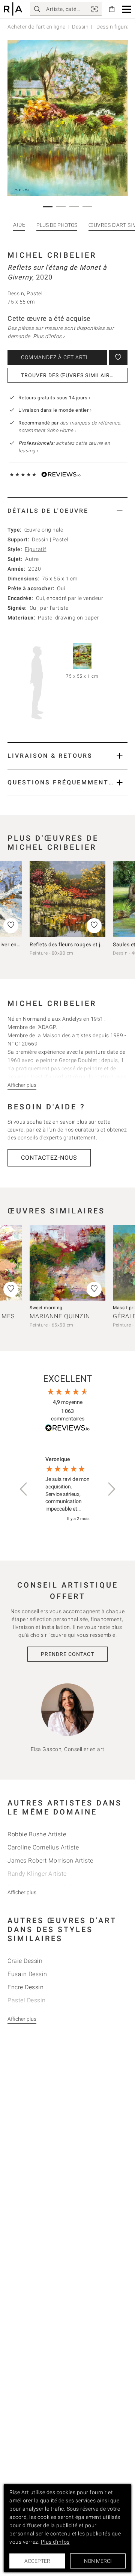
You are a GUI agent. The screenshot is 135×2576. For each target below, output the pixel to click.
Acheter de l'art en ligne (37, 27)
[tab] (67, 511)
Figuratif (36, 549)
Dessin (80, 27)
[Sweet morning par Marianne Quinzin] (67, 1263)
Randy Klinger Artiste (37, 1874)
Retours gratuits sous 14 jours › (54, 398)
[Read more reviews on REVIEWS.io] (67, 1429)
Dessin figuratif (115, 27)
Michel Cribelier (52, 255)
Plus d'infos (55, 2542)
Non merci (98, 2561)
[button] (127, 9)
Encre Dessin (25, 1987)
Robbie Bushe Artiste (37, 1834)
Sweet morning (46, 1308)
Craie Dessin (25, 1961)
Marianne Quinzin (60, 1316)
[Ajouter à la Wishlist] (118, 357)
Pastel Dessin (27, 2000)
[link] (94, 9)
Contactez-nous (49, 1158)
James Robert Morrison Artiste (50, 1861)
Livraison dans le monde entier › (55, 410)
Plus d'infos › (49, 336)
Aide (19, 225)
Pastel (60, 539)
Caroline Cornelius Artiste (43, 1847)
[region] (67, 1489)
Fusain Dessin (27, 1974)
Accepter (37, 2561)
